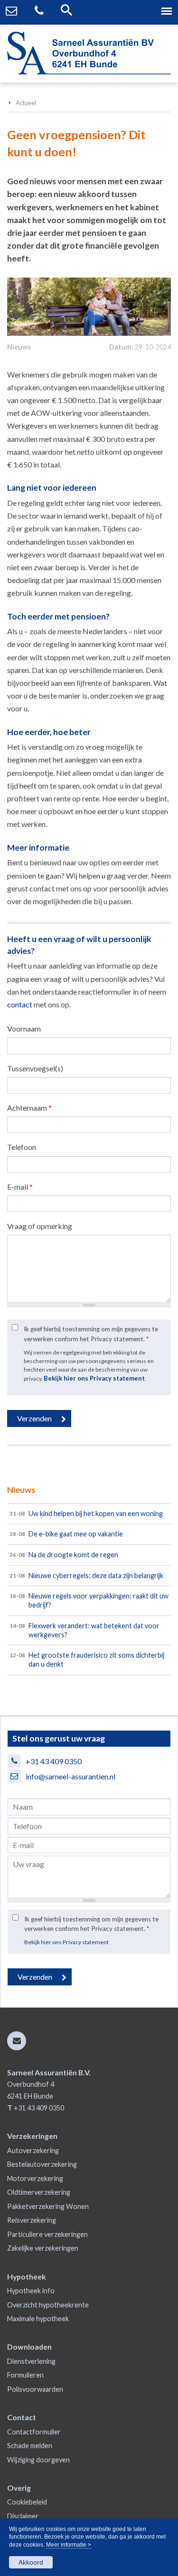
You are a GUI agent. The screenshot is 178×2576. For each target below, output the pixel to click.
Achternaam (29, 1108)
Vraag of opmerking (40, 1226)
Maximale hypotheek (38, 2319)
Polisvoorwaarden (35, 2389)
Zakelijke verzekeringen (43, 2248)
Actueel (26, 103)
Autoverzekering (33, 2150)
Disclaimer (23, 2516)
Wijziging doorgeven (38, 2460)
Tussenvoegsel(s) (35, 1068)
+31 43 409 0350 (54, 1761)
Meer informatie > (69, 2545)
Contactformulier (34, 2432)
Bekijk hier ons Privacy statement (94, 1378)
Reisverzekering (32, 2220)
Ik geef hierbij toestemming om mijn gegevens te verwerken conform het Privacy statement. (91, 1334)
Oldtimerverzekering (39, 2192)
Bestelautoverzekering (42, 2164)
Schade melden (30, 2446)
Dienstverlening (31, 2361)
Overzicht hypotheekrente (48, 2305)
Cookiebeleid (27, 2502)
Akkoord (31, 2562)
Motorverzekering (35, 2178)
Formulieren (25, 2375)
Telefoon (22, 1147)
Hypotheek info (31, 2291)
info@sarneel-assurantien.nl (70, 1776)
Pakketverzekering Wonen (48, 2206)
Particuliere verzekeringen (47, 2234)
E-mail (20, 1187)
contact (20, 1004)
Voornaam (24, 1028)
